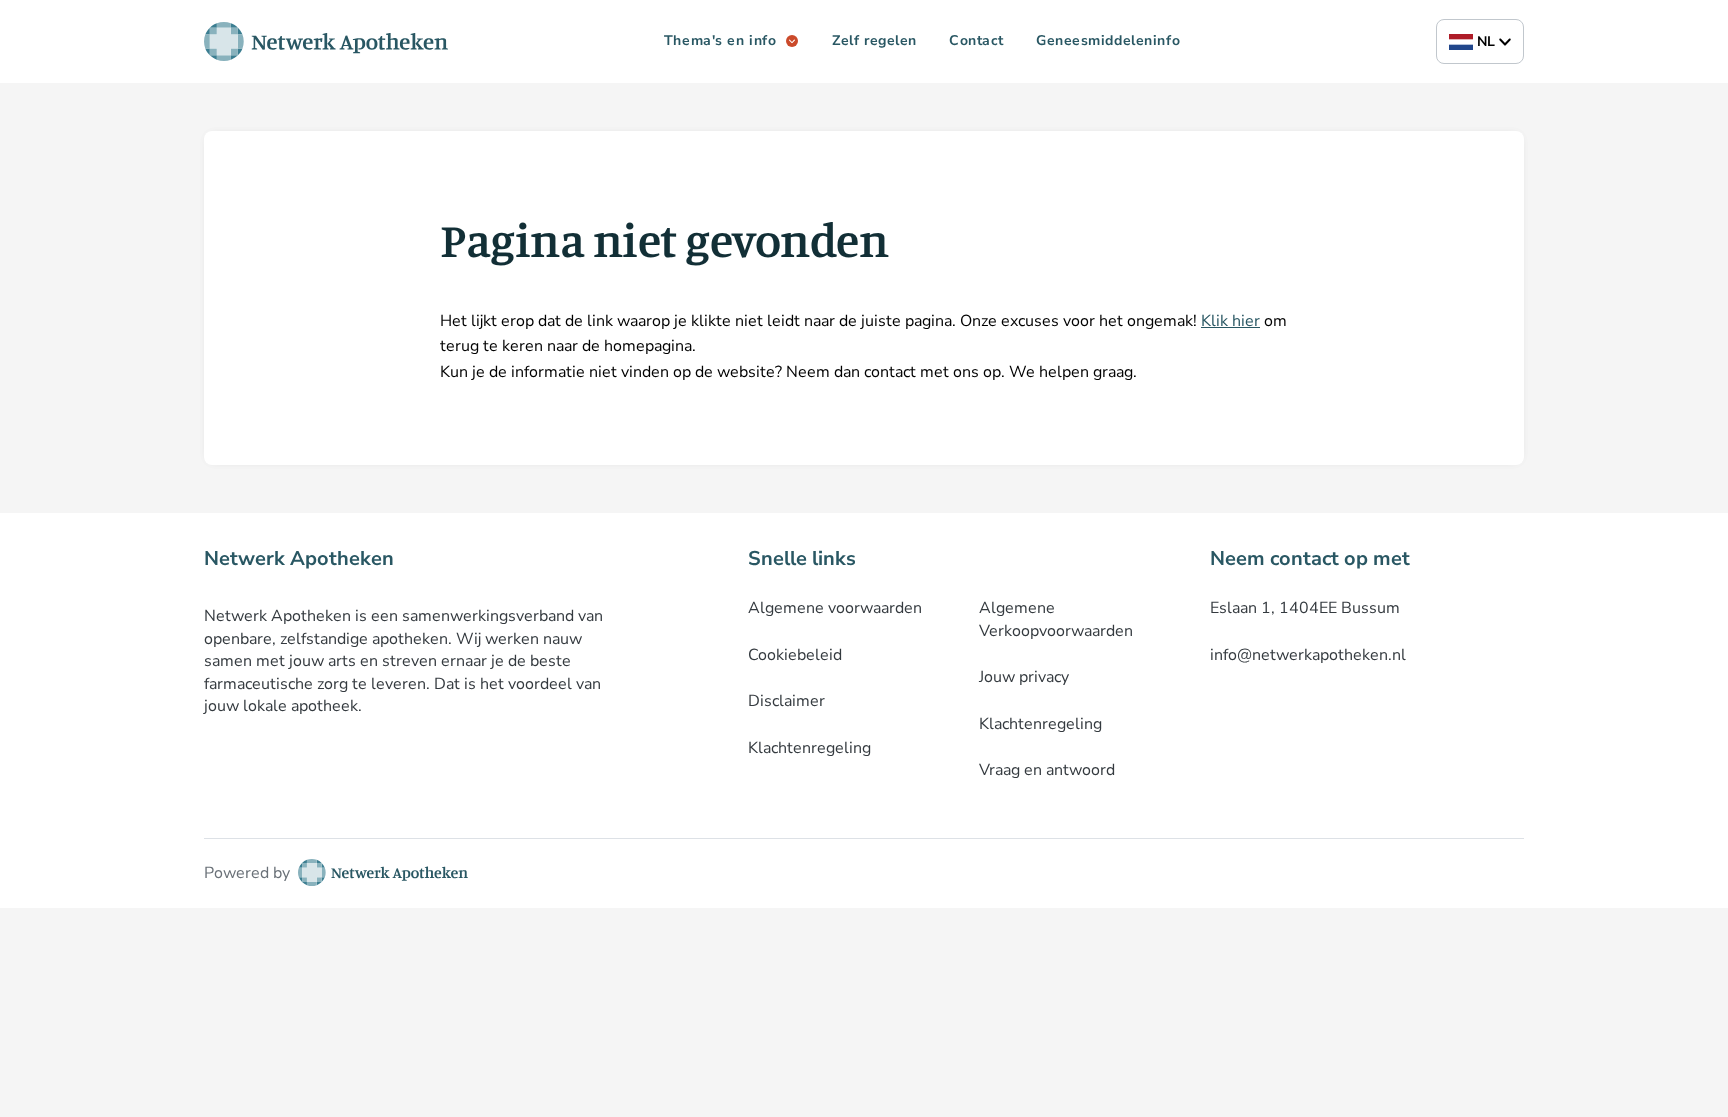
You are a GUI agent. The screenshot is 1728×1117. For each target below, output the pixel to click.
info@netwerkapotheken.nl (1308, 655)
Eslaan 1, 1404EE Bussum (1305, 608)
